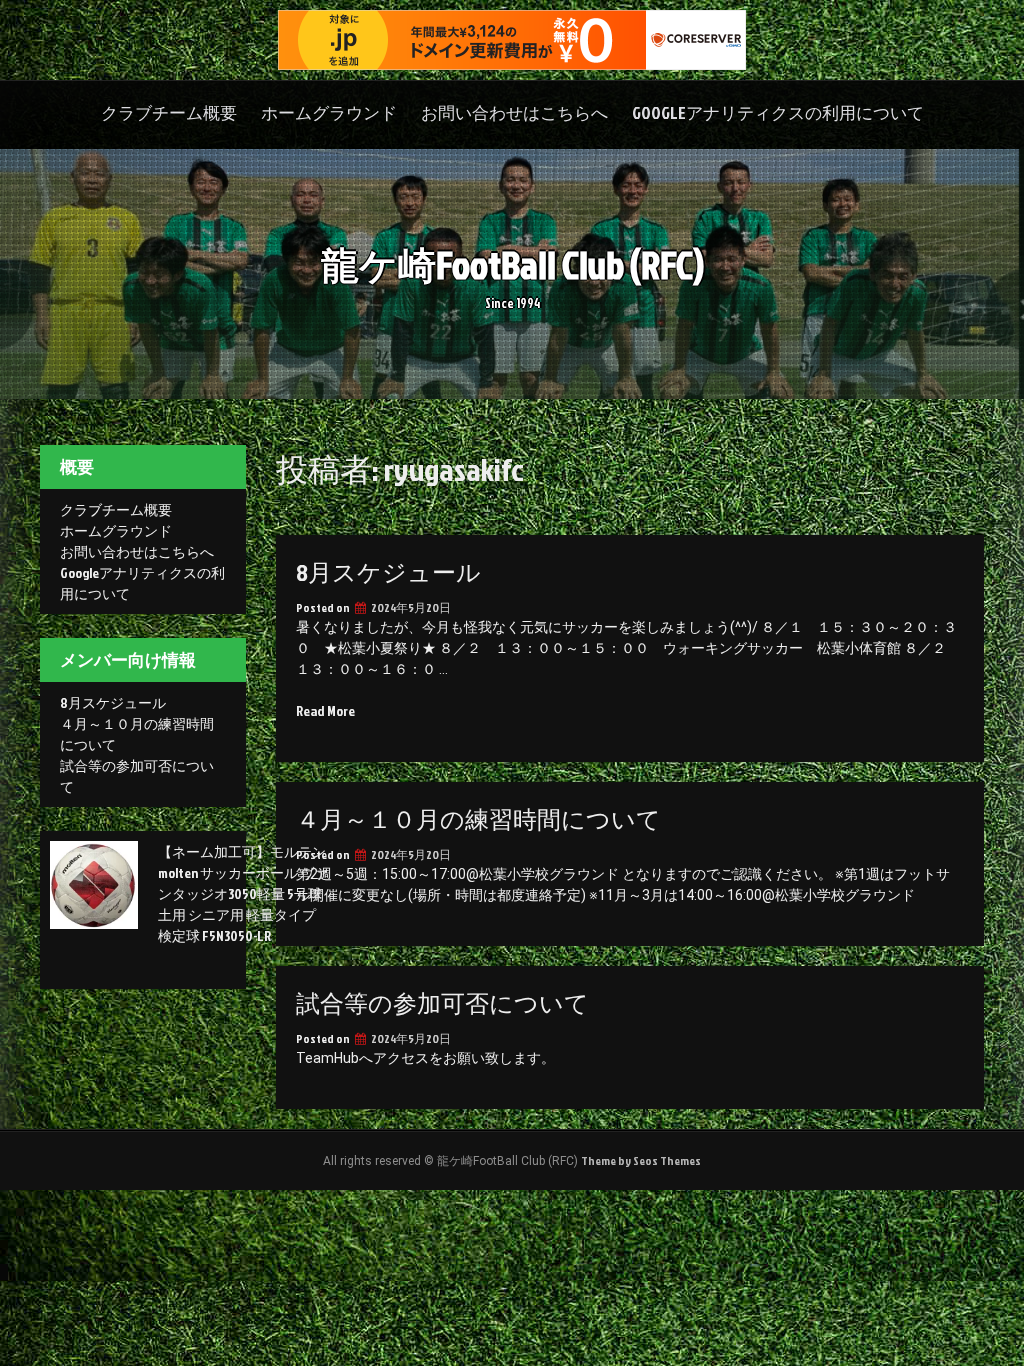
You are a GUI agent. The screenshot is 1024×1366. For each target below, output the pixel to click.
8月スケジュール (388, 572)
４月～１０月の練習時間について (478, 819)
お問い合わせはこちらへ (514, 112)
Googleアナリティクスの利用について (778, 112)
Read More (325, 710)
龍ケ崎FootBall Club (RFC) (512, 264)
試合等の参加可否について (442, 1003)
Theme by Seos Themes (641, 1160)
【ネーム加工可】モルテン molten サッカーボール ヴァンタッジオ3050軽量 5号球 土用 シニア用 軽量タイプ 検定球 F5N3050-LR (243, 893)
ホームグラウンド (329, 112)
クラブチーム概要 (169, 112)
